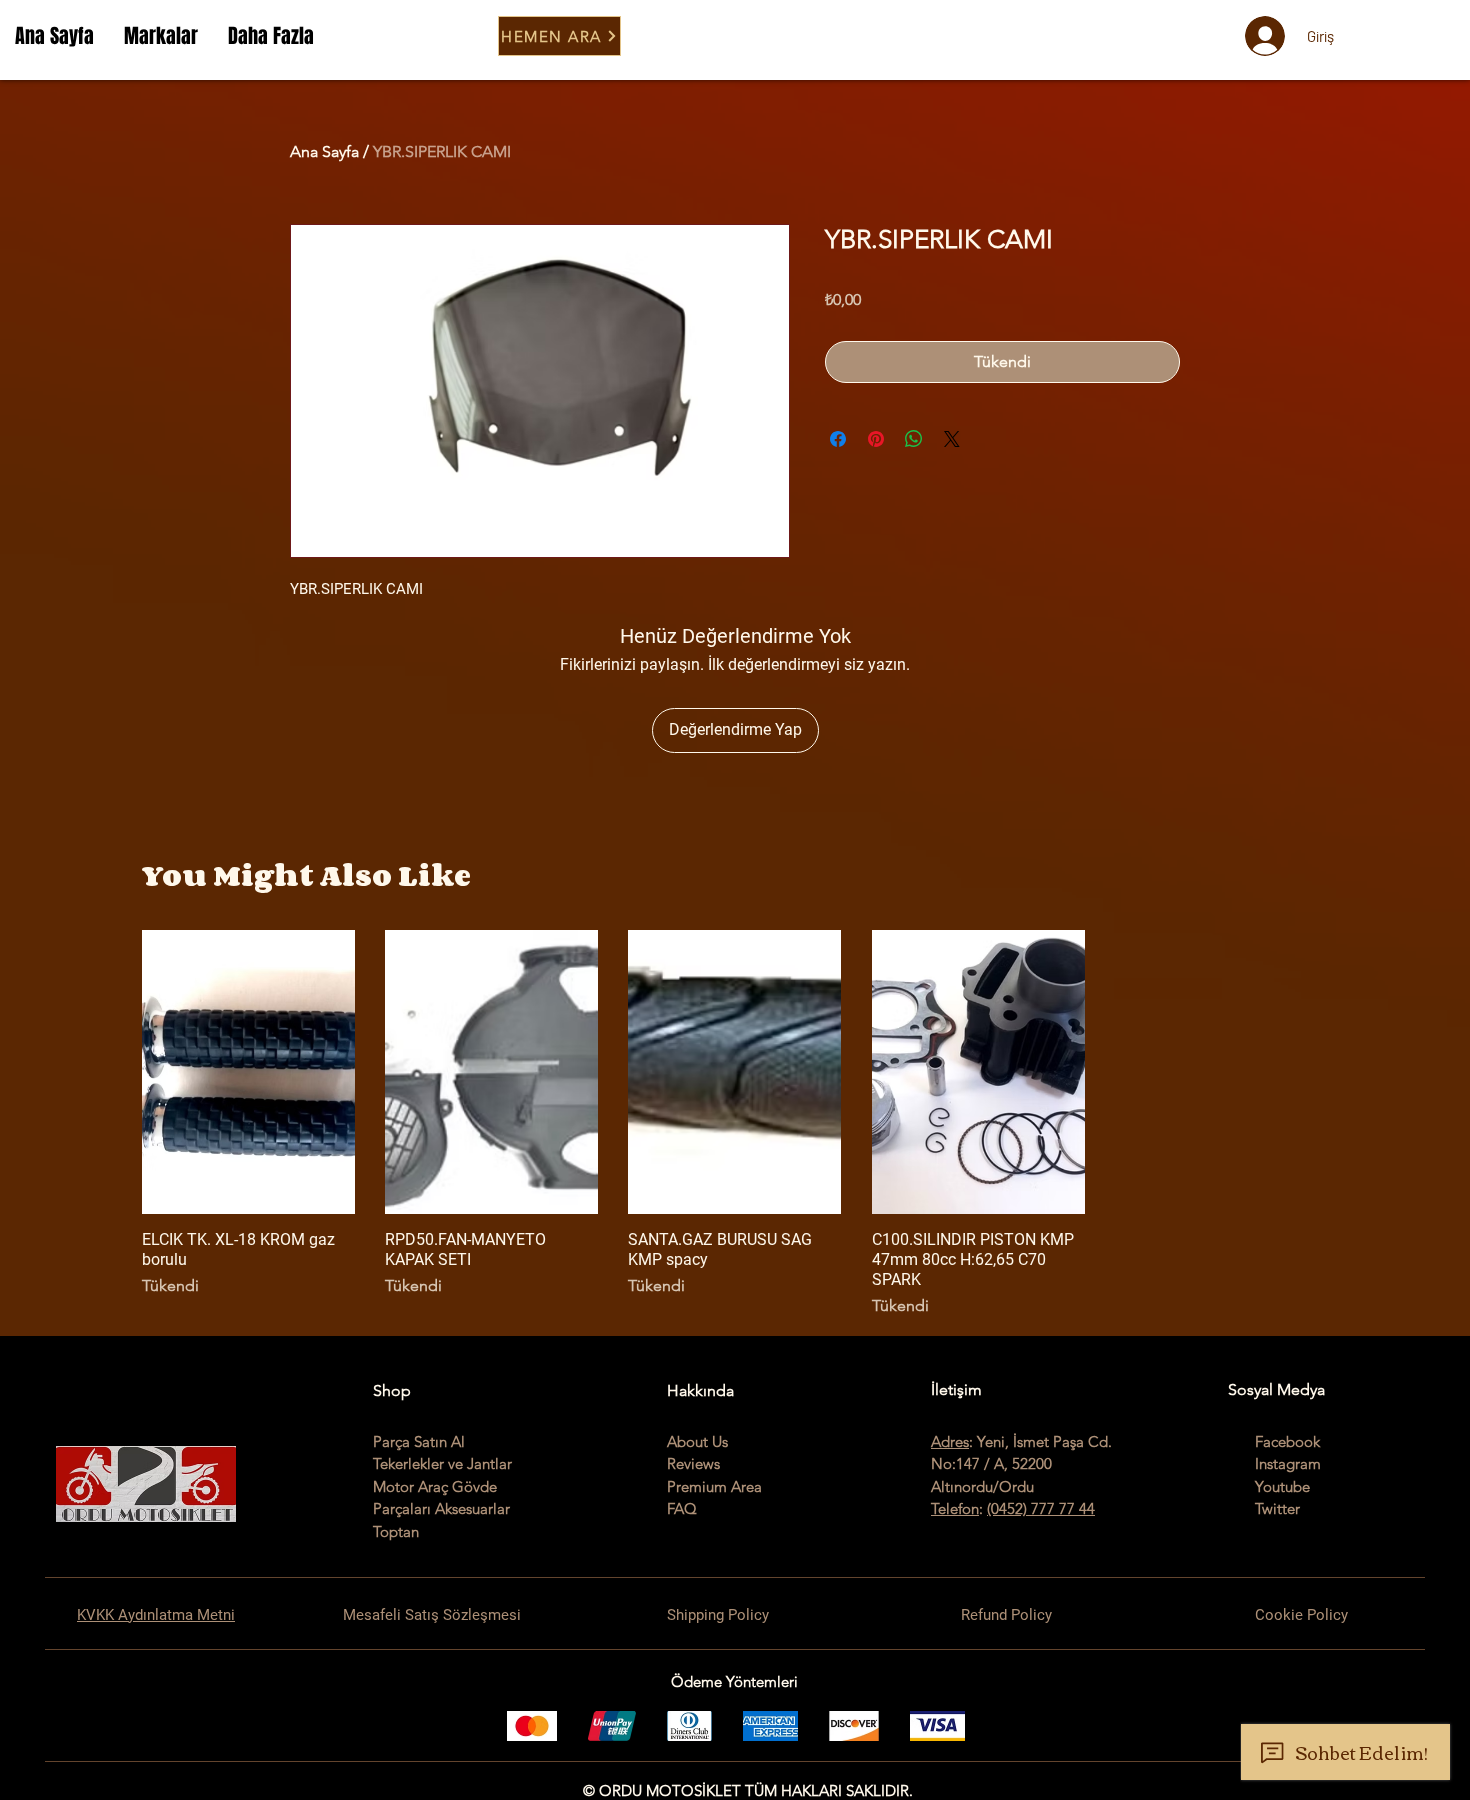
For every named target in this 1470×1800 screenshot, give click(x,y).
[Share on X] (952, 439)
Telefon (955, 1508)
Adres (950, 1441)
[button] (161, 36)
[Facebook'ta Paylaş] (838, 439)
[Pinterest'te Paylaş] (876, 439)
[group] (735, 1124)
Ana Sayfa (324, 151)
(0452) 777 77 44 (1041, 1508)
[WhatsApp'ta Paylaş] (914, 439)
